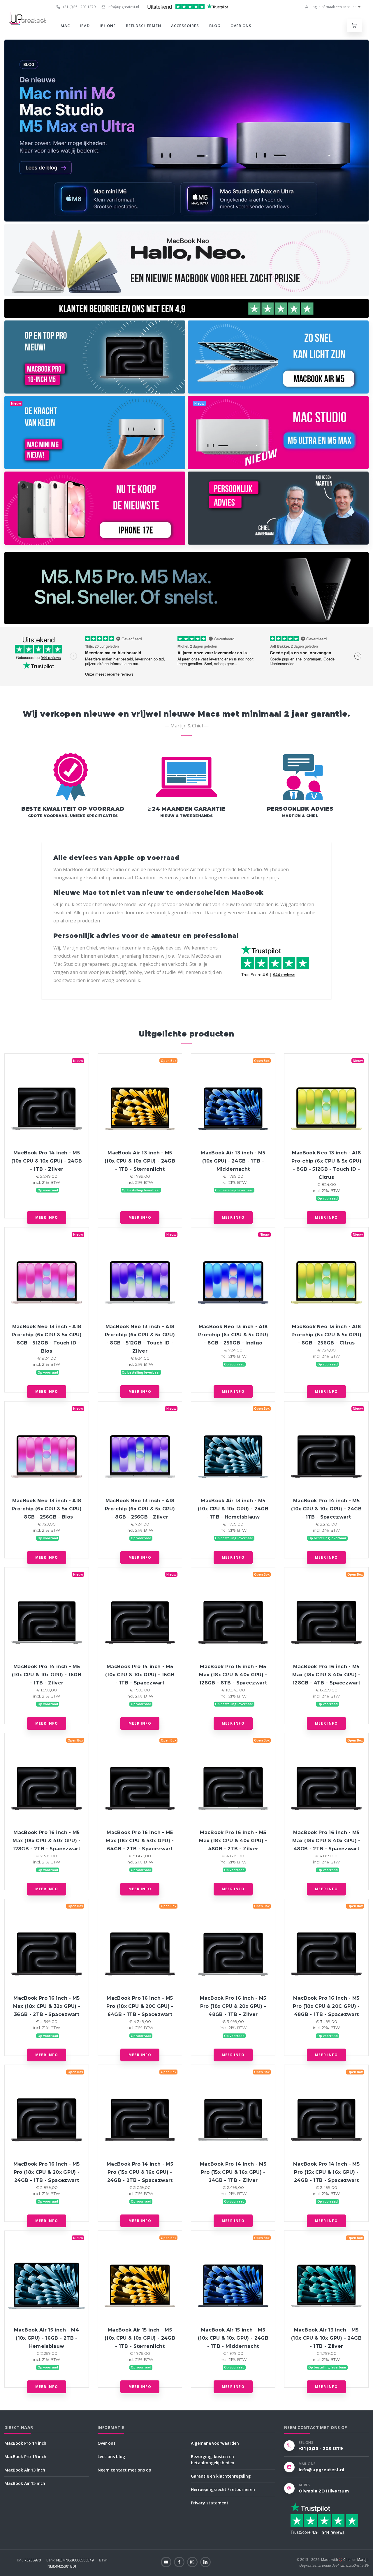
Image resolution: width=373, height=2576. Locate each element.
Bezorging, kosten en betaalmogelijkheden (213, 2460)
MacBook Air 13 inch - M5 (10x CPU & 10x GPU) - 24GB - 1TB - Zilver (326, 2338)
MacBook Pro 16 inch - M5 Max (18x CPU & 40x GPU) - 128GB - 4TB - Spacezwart (326, 1675)
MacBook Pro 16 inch (25, 2457)
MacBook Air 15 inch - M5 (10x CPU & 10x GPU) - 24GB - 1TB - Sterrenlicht (140, 2338)
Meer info (47, 1217)
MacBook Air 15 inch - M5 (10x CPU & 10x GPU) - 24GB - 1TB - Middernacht (233, 2338)
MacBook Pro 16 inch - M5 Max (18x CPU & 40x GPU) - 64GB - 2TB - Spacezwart (140, 1841)
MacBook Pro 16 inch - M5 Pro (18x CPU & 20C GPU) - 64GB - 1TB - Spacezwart (140, 2006)
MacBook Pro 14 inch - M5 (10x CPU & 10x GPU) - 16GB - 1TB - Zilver (47, 1675)
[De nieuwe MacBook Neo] (186, 260)
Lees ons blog (111, 2457)
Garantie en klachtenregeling (221, 2476)
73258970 (29, 2560)
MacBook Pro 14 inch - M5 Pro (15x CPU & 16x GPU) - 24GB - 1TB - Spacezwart (326, 2172)
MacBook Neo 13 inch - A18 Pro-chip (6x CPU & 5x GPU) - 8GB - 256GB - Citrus (326, 1335)
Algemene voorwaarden (215, 2443)
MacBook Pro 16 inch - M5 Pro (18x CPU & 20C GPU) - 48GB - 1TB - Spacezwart (326, 2006)
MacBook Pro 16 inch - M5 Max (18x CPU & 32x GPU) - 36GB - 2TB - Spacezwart (47, 2006)
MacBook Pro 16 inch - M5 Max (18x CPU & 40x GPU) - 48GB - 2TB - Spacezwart (326, 1841)
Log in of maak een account (333, 7)
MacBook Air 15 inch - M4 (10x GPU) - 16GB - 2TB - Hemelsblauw (46, 2338)
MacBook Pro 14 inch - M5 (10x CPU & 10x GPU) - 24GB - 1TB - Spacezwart (326, 1509)
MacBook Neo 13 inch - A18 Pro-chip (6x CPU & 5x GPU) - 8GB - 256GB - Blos (47, 1509)
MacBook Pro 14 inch (25, 2443)
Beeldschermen (144, 26)
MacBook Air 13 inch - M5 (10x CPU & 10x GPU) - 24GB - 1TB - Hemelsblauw (233, 1509)
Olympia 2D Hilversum (324, 2491)
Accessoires (185, 26)
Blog (215, 26)
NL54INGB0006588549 (70, 2560)
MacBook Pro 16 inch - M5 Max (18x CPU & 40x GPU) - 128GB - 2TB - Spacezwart (46, 1841)
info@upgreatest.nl (123, 7)
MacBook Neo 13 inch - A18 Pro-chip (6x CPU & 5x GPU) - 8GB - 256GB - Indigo (233, 1335)
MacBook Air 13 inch (25, 2470)
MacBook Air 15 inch (25, 2483)
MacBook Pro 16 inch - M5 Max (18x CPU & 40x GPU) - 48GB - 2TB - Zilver (233, 1841)
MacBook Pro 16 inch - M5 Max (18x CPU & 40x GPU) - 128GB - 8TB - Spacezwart (233, 1675)
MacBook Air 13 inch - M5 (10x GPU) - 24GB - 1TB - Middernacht (233, 1161)
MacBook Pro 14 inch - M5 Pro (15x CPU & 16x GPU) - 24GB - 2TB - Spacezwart (140, 2172)
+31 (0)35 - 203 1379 (79, 7)
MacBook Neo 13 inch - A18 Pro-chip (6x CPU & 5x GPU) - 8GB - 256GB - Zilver (140, 1509)
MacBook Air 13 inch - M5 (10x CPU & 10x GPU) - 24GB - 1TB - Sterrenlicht (140, 1161)
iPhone (108, 26)
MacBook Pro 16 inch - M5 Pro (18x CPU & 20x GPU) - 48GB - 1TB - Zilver (233, 2006)
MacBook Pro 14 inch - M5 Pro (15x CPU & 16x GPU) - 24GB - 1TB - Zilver (233, 2172)
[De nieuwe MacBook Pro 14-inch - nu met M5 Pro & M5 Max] (186, 588)
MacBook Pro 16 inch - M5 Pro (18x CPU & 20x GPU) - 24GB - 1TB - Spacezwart (46, 2172)
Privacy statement (210, 2503)
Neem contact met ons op (124, 2470)
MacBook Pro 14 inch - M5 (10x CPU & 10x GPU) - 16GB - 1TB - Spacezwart (140, 1675)
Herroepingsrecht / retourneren (223, 2489)
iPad (85, 26)
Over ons (241, 26)
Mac (65, 26)
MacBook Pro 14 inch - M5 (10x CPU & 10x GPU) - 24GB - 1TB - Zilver (47, 1161)
